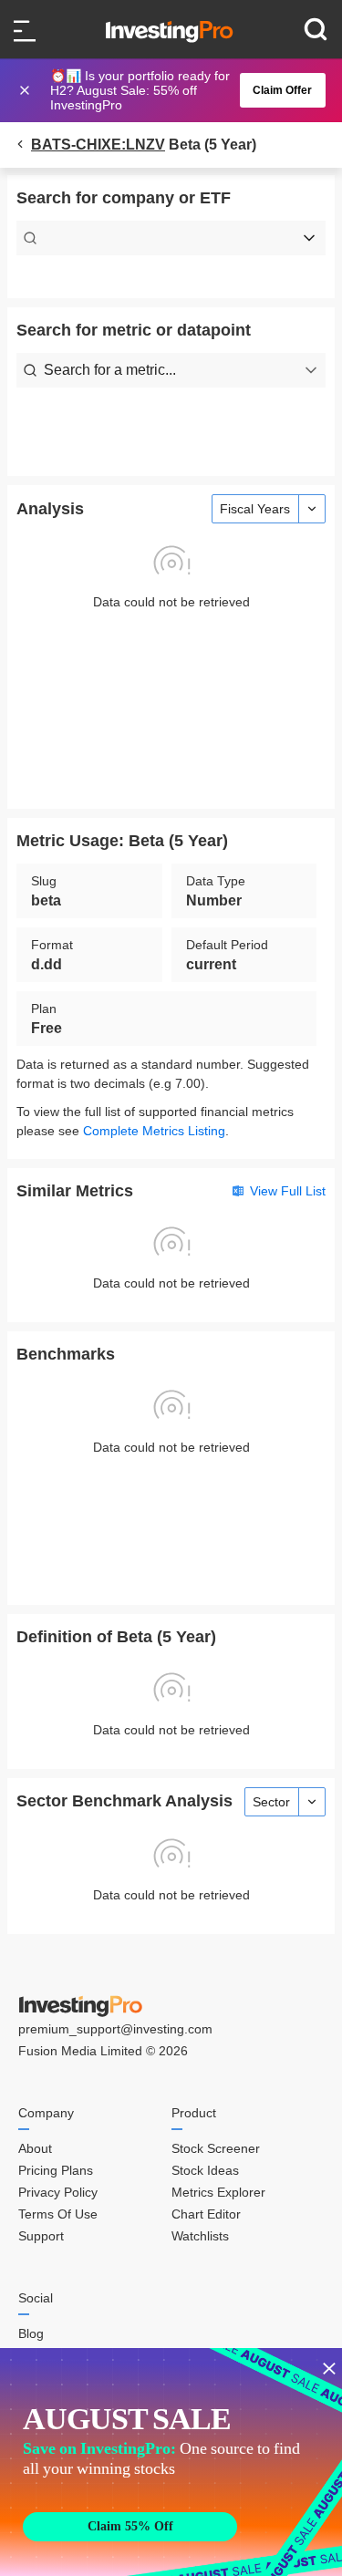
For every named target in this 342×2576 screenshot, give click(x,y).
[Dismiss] (26, 90)
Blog (31, 2333)
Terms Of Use (58, 2214)
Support (41, 2236)
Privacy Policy (58, 2192)
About (35, 2148)
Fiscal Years (255, 509)
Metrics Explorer (218, 2192)
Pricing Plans (56, 2170)
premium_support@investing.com (115, 2029)
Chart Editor (206, 2214)
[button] (181, 90)
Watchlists (200, 2236)
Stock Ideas (205, 2170)
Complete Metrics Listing (154, 1131)
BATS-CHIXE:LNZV (98, 145)
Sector (271, 1802)
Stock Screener (216, 2148)
